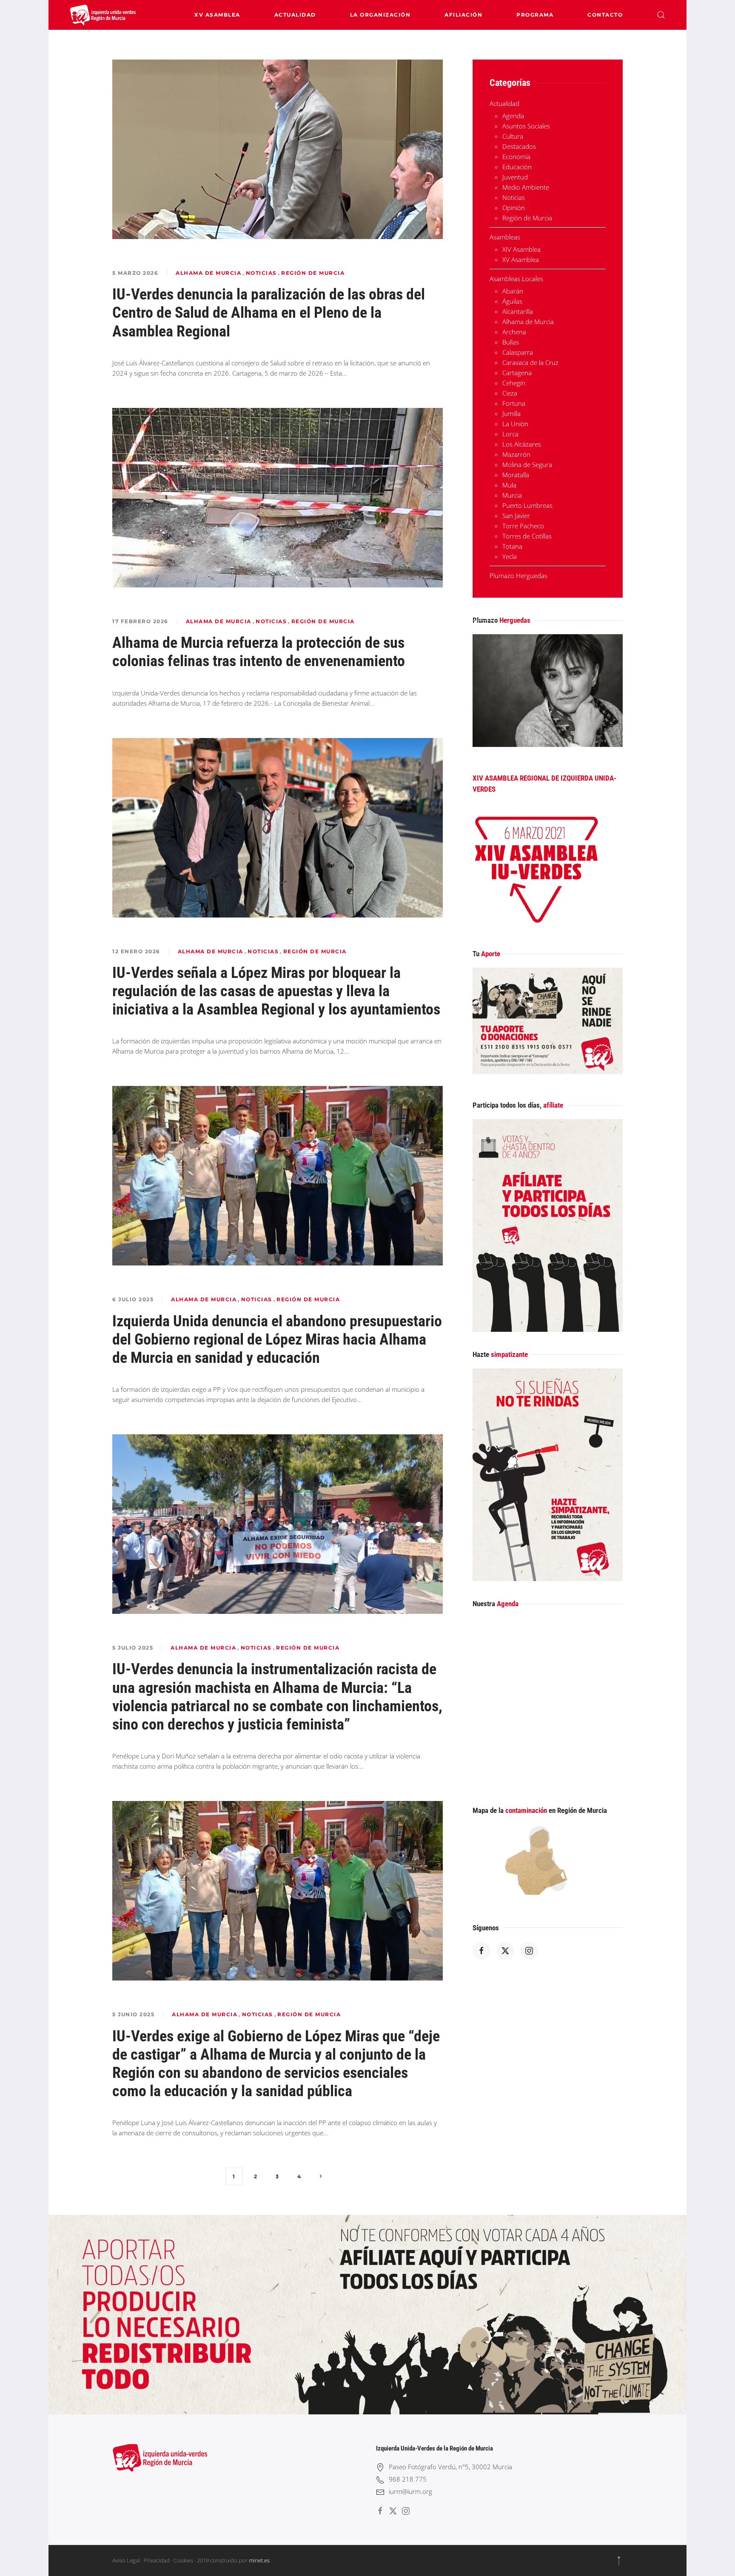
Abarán (513, 291)
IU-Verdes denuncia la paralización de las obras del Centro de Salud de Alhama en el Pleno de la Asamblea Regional (269, 313)
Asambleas (505, 237)
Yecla (510, 556)
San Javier (516, 516)
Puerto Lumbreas (527, 505)
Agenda (513, 116)
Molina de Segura (527, 464)
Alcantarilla (518, 311)
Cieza (510, 393)
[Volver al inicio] (103, 15)
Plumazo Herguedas (518, 576)
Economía (516, 157)
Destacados (519, 146)
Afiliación (463, 15)
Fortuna (514, 403)
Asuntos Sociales (526, 126)
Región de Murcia (313, 273)
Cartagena (517, 373)
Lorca (510, 434)
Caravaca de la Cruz (530, 362)
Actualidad (295, 15)
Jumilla (511, 413)
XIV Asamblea (521, 249)
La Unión (515, 424)
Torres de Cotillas (527, 536)
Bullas (511, 342)
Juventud (515, 177)
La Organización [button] (380, 15)
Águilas (512, 301)
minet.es (259, 2560)
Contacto (605, 15)
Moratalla (516, 475)
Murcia (512, 495)
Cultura (513, 136)
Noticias (261, 273)
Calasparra (518, 352)
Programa (535, 15)
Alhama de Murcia (208, 273)
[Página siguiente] (321, 2176)
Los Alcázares (522, 444)
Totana (512, 546)
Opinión (514, 208)
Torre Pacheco (523, 526)
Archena (514, 332)
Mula (509, 485)
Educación (517, 167)
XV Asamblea (217, 15)
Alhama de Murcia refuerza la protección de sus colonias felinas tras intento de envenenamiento (259, 652)
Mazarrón (516, 454)
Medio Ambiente (526, 187)
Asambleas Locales (516, 279)
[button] (661, 15)
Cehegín (514, 383)
